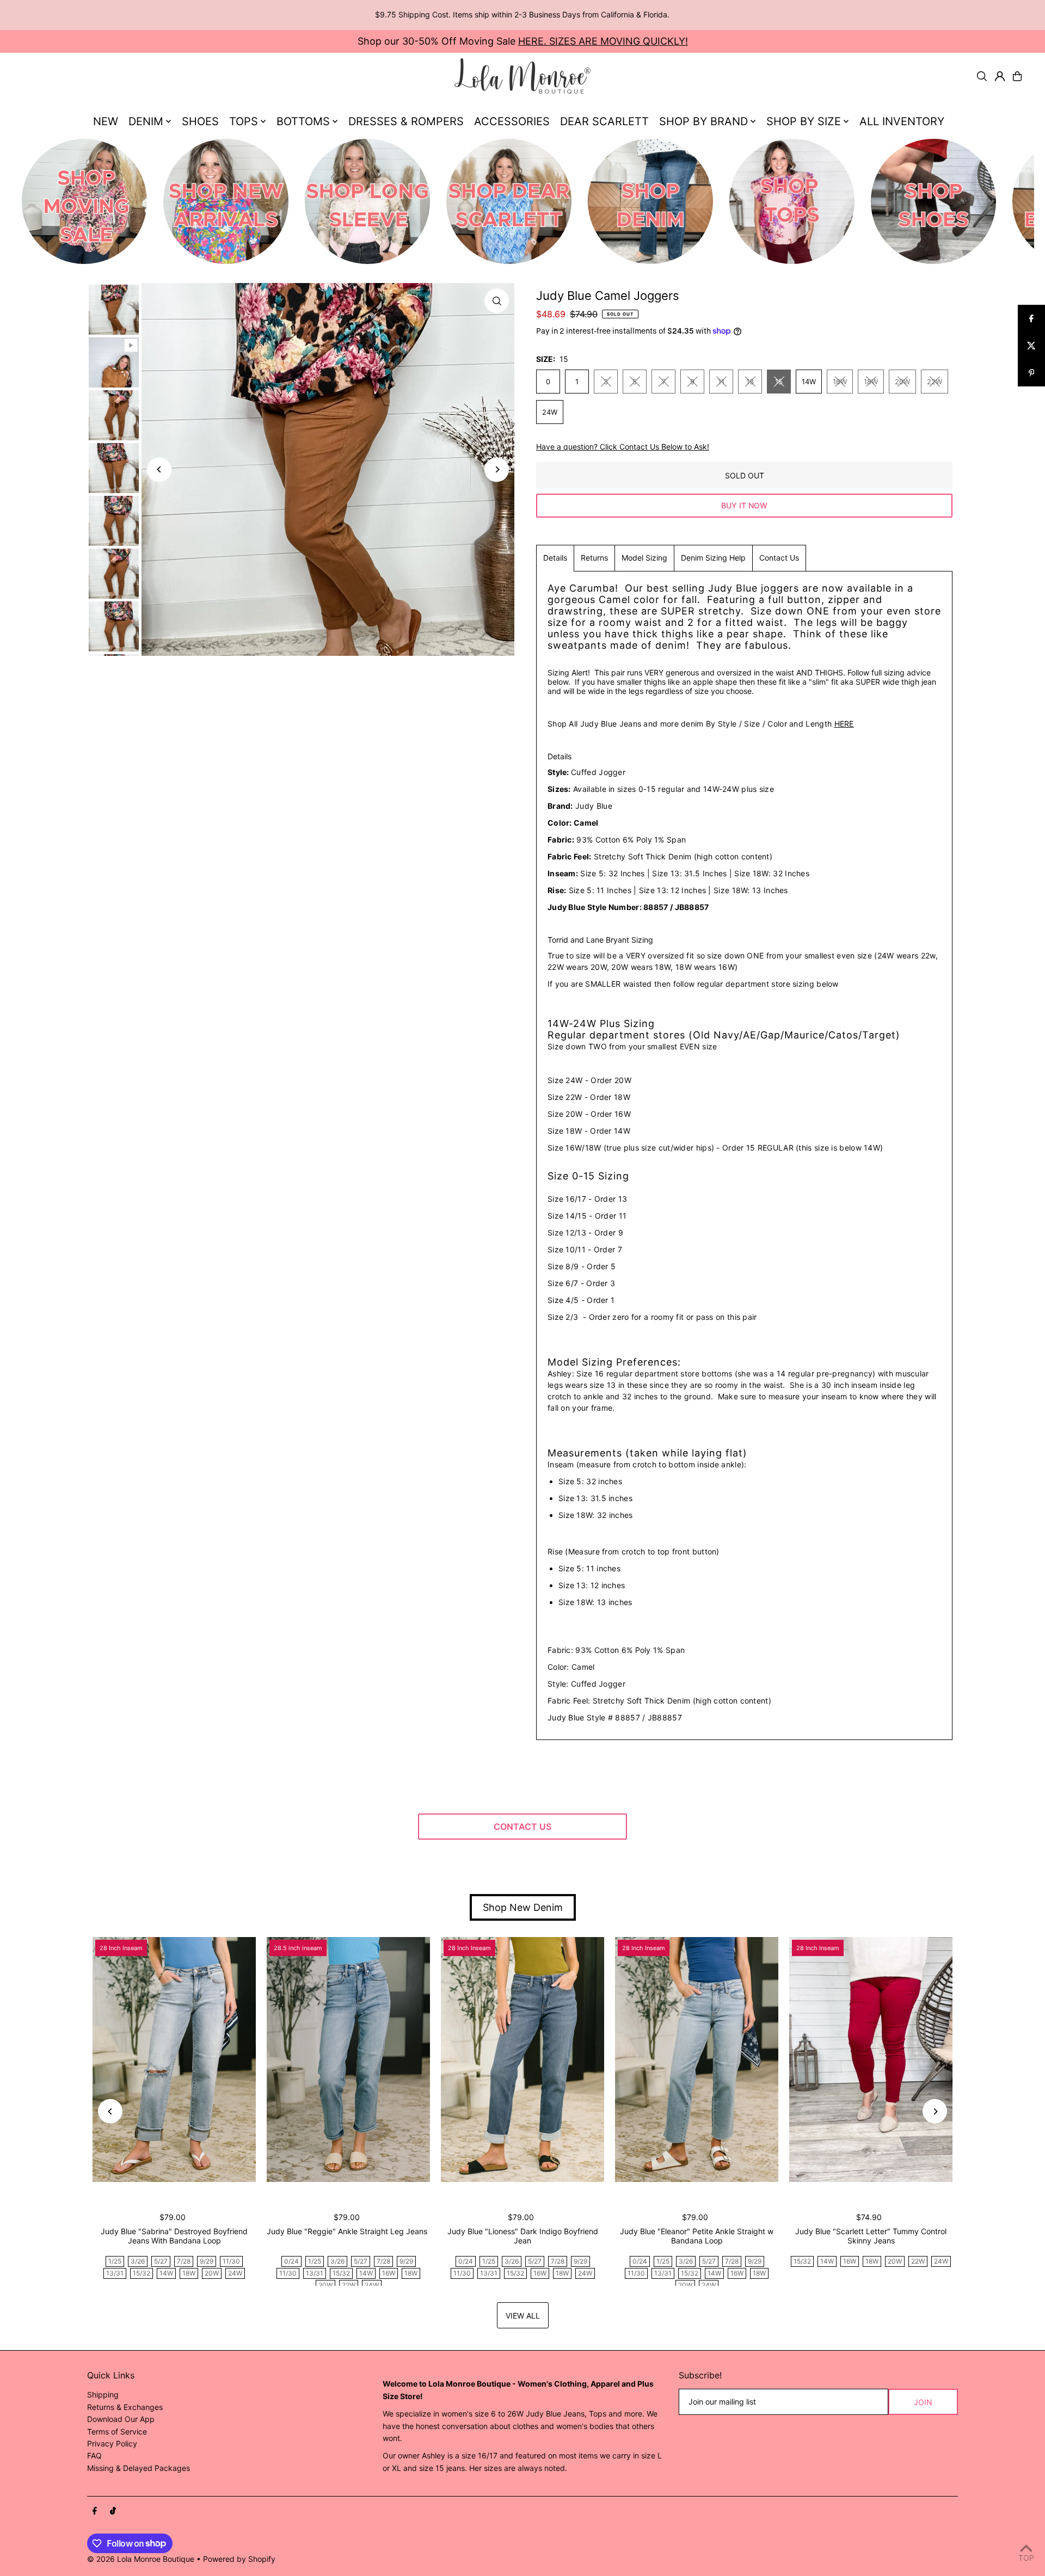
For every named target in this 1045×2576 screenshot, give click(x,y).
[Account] (1000, 76)
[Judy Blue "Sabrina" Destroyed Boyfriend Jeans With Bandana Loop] (174, 2059)
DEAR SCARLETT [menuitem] (604, 121)
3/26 (138, 2261)
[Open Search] (982, 76)
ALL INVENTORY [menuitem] (902, 121)
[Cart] (1017, 76)
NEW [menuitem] (106, 121)
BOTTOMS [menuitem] (303, 121)
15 (779, 382)
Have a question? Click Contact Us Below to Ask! (623, 447)
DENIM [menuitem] (146, 121)
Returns (594, 558)
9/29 (207, 2261)
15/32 (142, 2273)
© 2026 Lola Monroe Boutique (141, 2559)
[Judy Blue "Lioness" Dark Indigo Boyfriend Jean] (522, 2059)
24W (550, 412)
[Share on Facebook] (1031, 318)
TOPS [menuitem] (244, 121)
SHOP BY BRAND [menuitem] (703, 121)
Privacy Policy (112, 2443)
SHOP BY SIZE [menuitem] (804, 121)
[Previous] (159, 469)
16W (840, 382)
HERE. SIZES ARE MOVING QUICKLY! (603, 41)
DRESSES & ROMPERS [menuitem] (406, 121)
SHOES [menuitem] (200, 121)
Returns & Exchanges (125, 2407)
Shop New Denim (523, 1907)
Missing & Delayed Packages (139, 2468)
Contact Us (779, 558)
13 (750, 382)
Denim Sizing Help (713, 558)
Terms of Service (117, 2431)
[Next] (497, 469)
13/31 (115, 2273)
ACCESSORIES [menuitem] (512, 121)
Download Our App (121, 2419)
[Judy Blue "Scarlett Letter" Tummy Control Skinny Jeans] (871, 2059)
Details (555, 558)
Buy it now (744, 505)
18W (871, 382)
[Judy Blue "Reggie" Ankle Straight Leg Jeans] (348, 2059)
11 (721, 382)
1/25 (115, 2261)
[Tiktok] (113, 2511)
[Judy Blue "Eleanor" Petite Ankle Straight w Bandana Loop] (697, 2059)
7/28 (184, 2261)
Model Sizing (644, 558)
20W (902, 382)
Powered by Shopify (239, 2559)
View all (523, 2316)
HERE (844, 724)
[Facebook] (95, 2511)
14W (809, 382)
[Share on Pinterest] (1031, 373)
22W (935, 382)
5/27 (161, 2261)
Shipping (103, 2394)
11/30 (231, 2261)
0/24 (291, 2261)
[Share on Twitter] (1031, 346)
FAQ (94, 2455)
